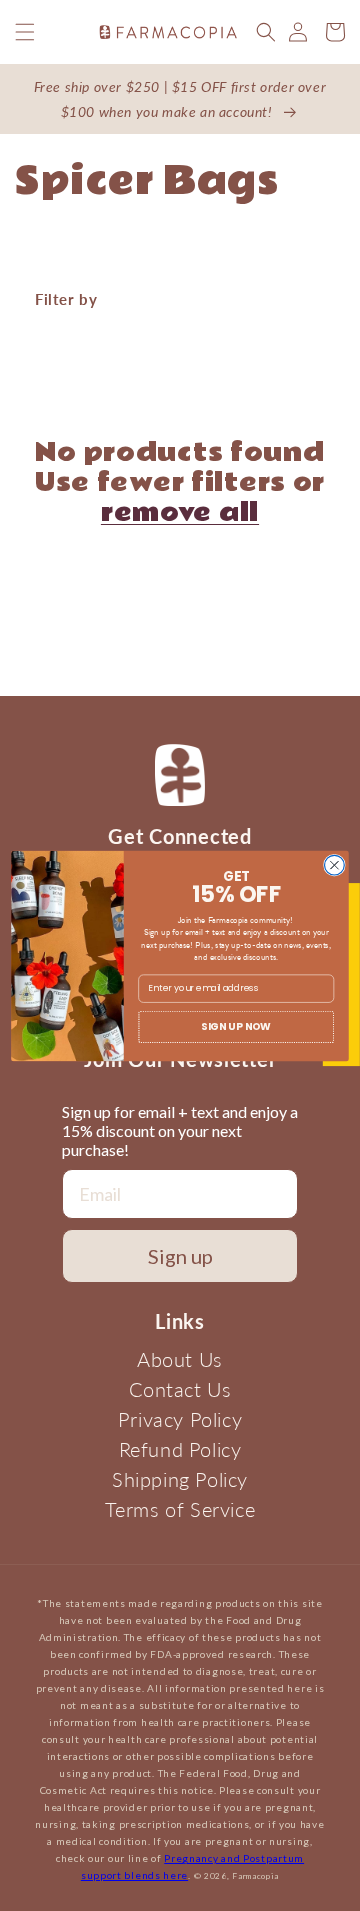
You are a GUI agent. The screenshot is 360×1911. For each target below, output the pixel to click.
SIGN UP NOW (236, 1026)
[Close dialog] (335, 865)
